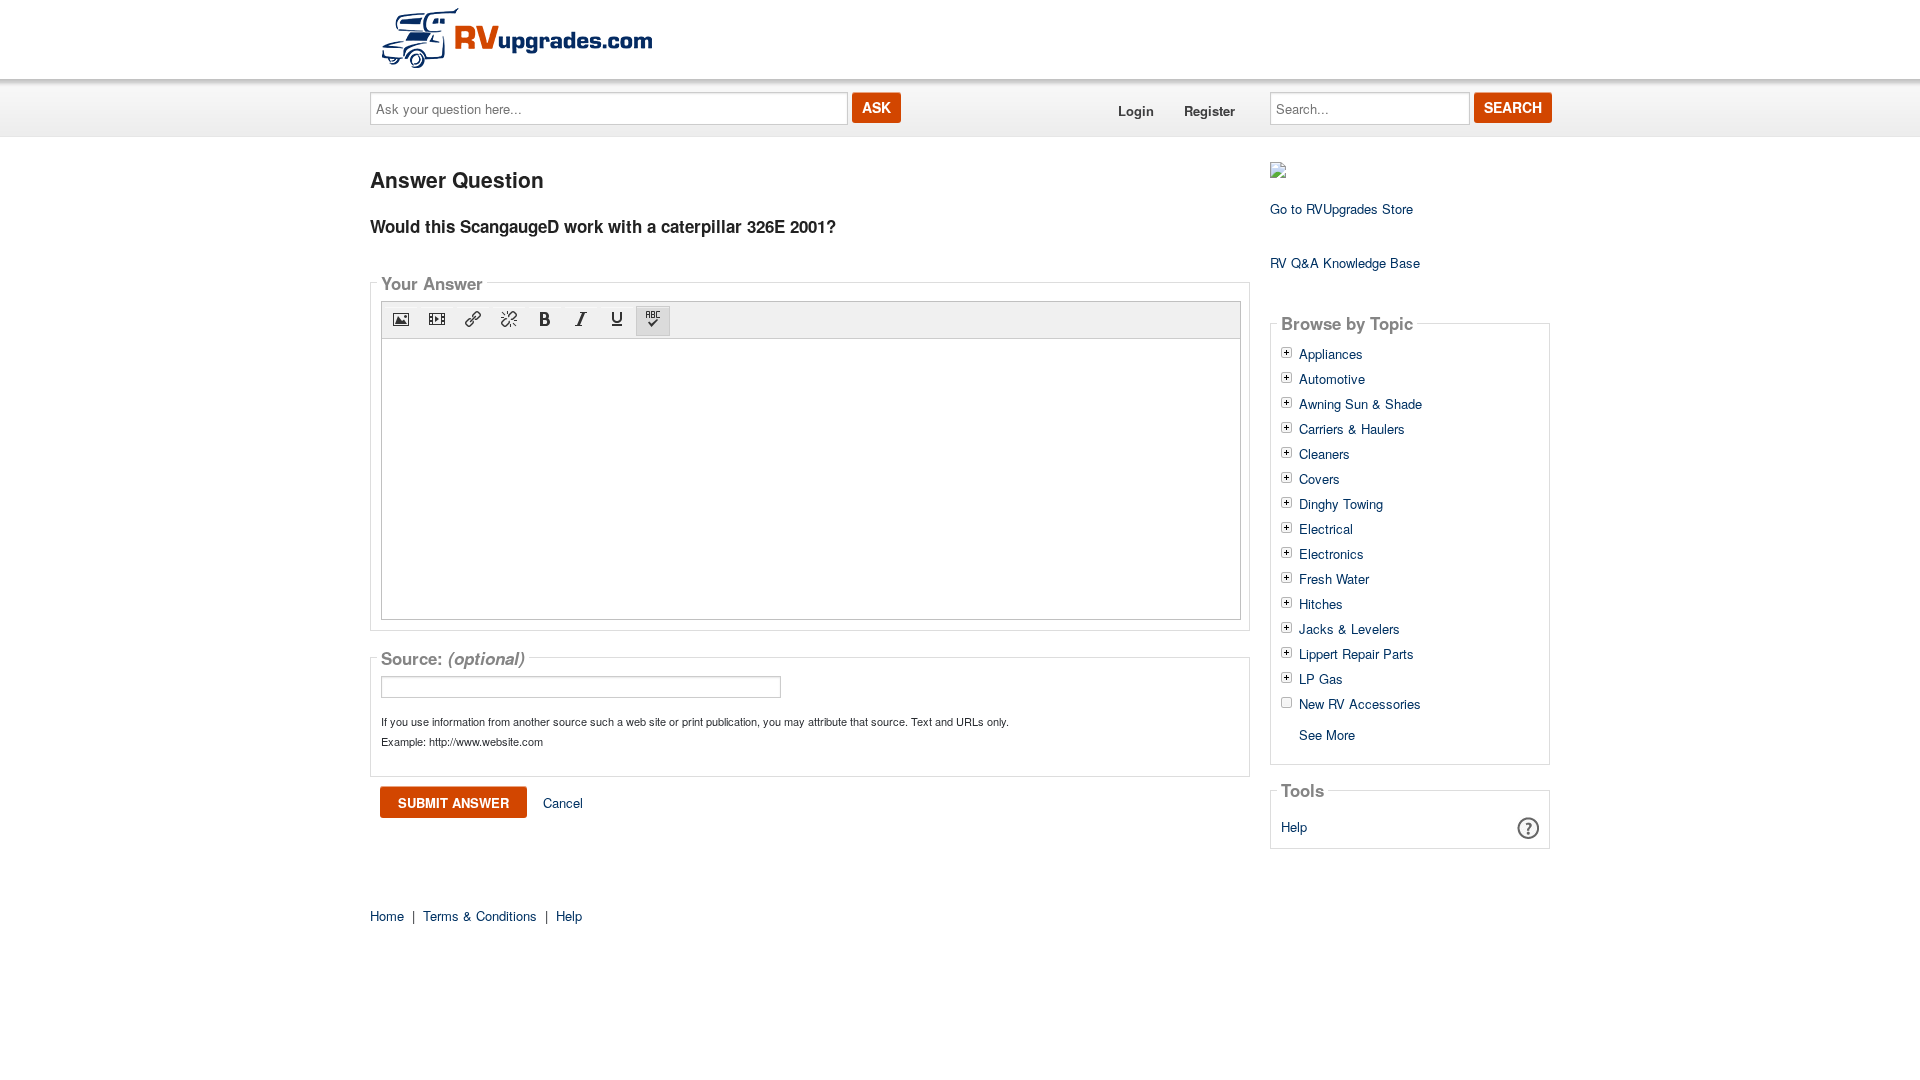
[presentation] (401, 321)
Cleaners (1324, 454)
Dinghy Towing (1341, 504)
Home (387, 915)
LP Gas (1321, 679)
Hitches (1321, 604)
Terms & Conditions (480, 915)
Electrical (1326, 529)
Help (1294, 826)
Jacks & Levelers (1349, 629)
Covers (1319, 479)
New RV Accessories (1360, 704)
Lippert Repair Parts (1356, 654)
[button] (401, 321)
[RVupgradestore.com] (517, 37)
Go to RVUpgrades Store (1341, 208)
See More (1327, 733)
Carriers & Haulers (1352, 429)
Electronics (1331, 554)
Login (1136, 110)
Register (1209, 110)
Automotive (1332, 379)
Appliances (1331, 354)
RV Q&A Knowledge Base (1345, 262)
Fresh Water (1334, 579)
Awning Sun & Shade (1360, 404)
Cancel (563, 802)
